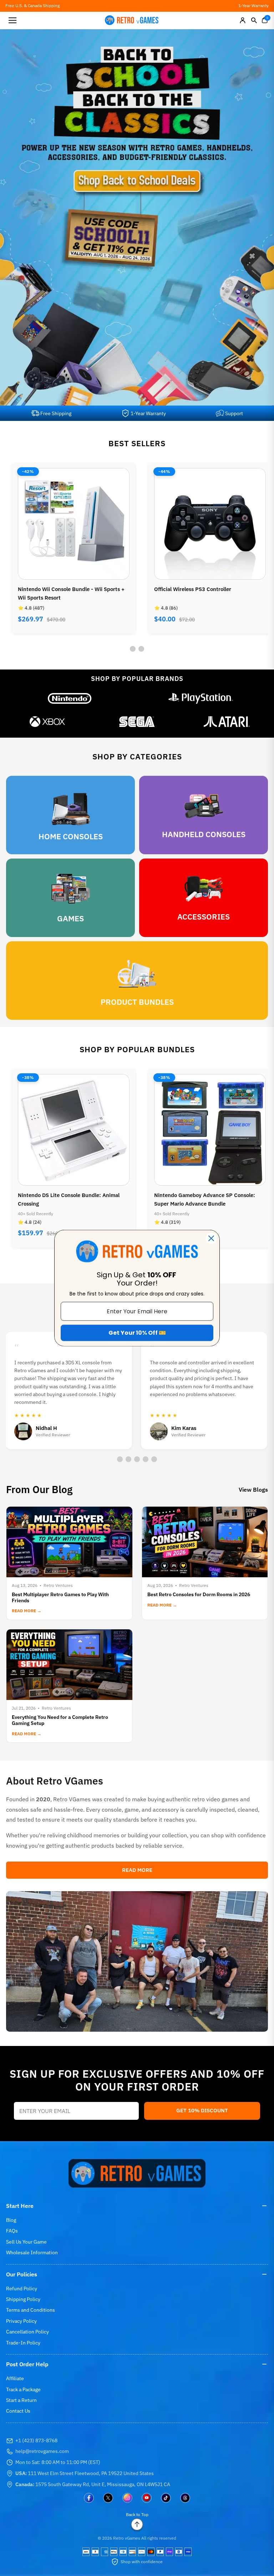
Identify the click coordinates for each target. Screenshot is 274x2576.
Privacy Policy (21, 2321)
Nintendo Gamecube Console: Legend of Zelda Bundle (203, 1199)
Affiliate (15, 2378)
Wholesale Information (32, 2252)
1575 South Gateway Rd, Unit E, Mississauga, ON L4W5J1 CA (93, 2484)
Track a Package (23, 2389)
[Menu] (12, 20)
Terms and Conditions (31, 2310)
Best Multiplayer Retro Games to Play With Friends (60, 1597)
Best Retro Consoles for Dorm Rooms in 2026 (199, 1594)
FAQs (12, 2231)
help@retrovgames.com (42, 2451)
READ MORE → (27, 1611)
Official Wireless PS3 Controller (56, 589)
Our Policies (22, 2274)
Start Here (20, 2206)
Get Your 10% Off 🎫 (137, 1333)
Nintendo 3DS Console (182, 589)
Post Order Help (27, 2364)
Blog (11, 2220)
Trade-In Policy (23, 2343)
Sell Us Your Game (26, 2242)
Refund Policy (22, 2289)
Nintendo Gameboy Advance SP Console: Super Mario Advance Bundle (68, 1199)
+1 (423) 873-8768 (36, 2440)
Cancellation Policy (27, 2332)
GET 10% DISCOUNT (202, 2110)
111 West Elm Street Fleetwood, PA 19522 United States (85, 2473)
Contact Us (18, 2411)
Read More (137, 1870)
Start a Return (21, 2400)
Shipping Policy (23, 2299)
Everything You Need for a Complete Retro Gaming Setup (60, 1720)
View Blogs (253, 1490)
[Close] (211, 1238)
